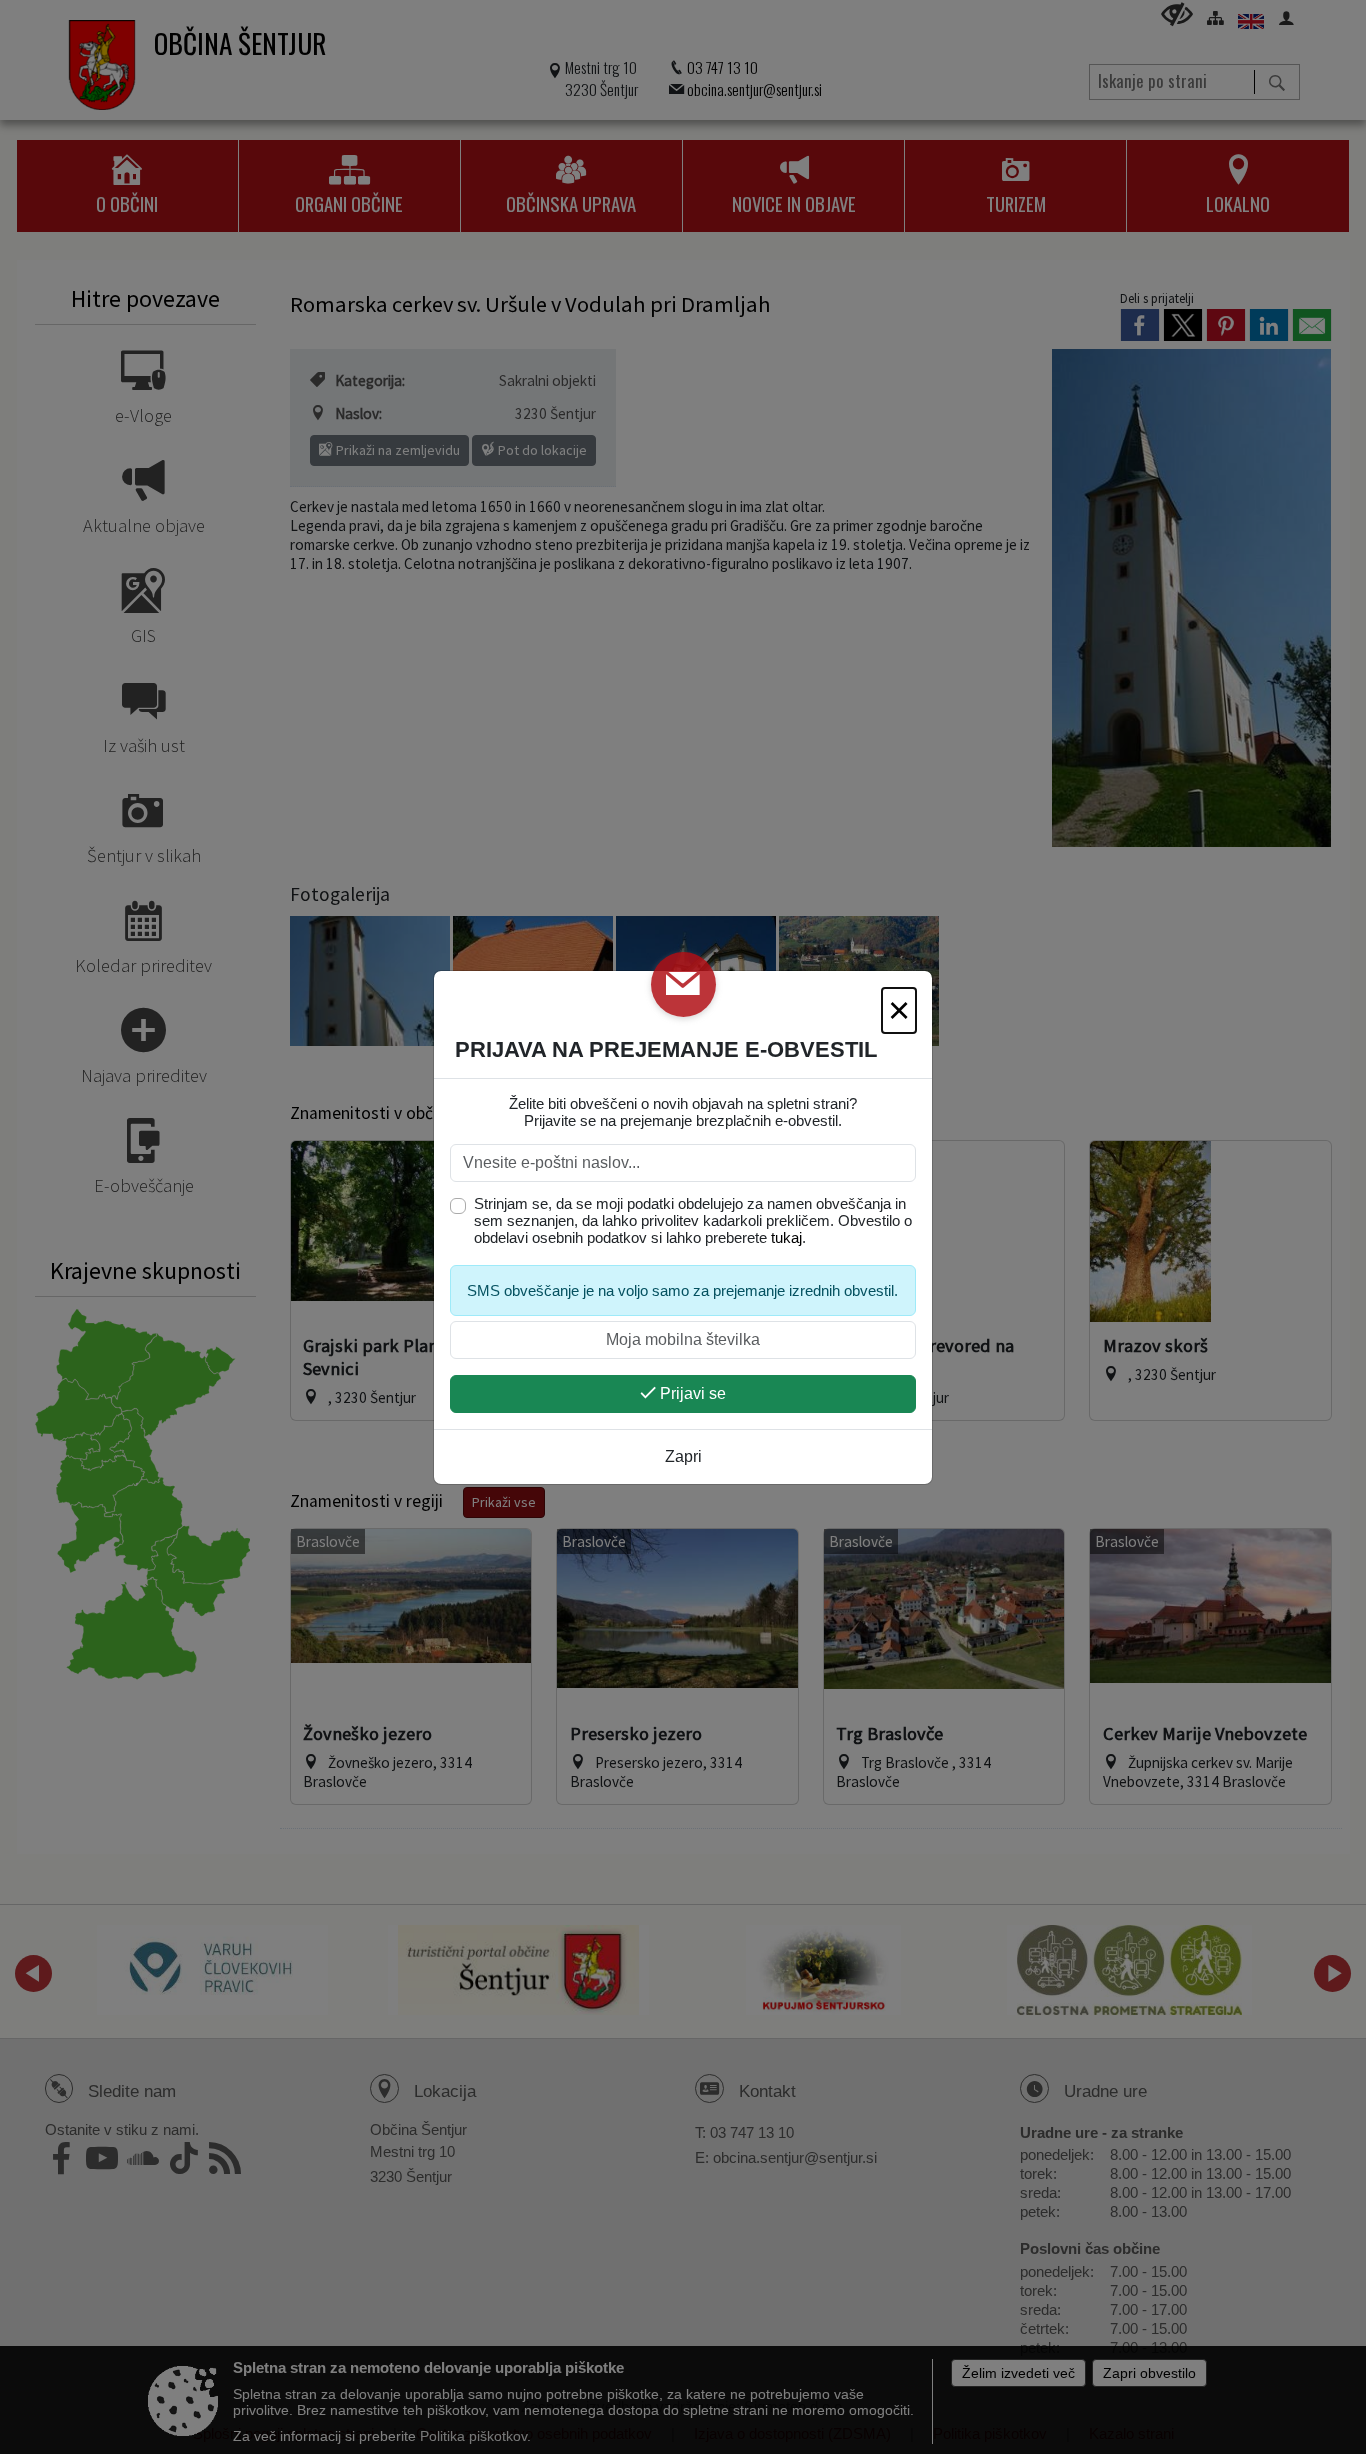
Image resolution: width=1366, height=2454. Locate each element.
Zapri (683, 1456)
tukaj (786, 1237)
